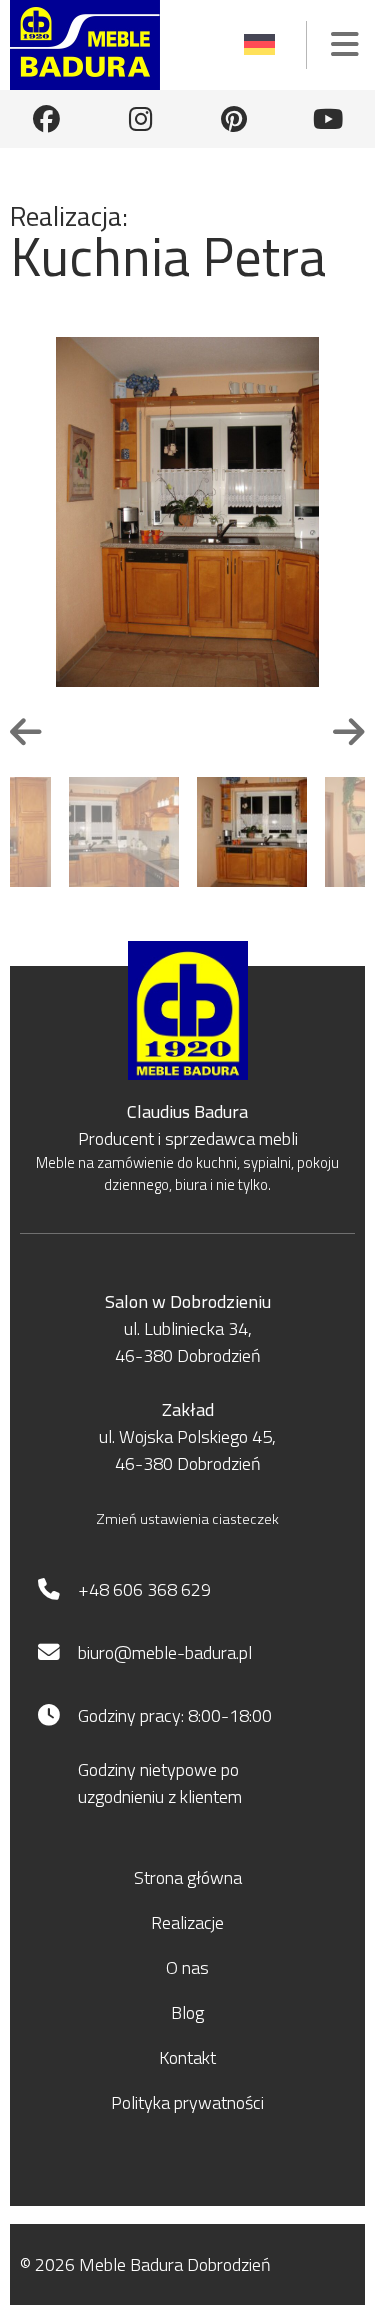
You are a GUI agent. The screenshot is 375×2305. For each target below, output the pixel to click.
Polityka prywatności (187, 2102)
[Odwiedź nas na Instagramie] (141, 119)
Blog (187, 2012)
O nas (187, 1967)
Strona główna (188, 1877)
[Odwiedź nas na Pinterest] (234, 119)
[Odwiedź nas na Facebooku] (47, 119)
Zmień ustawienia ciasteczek (187, 1519)
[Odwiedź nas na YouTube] (328, 119)
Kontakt (187, 2057)
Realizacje (187, 1922)
